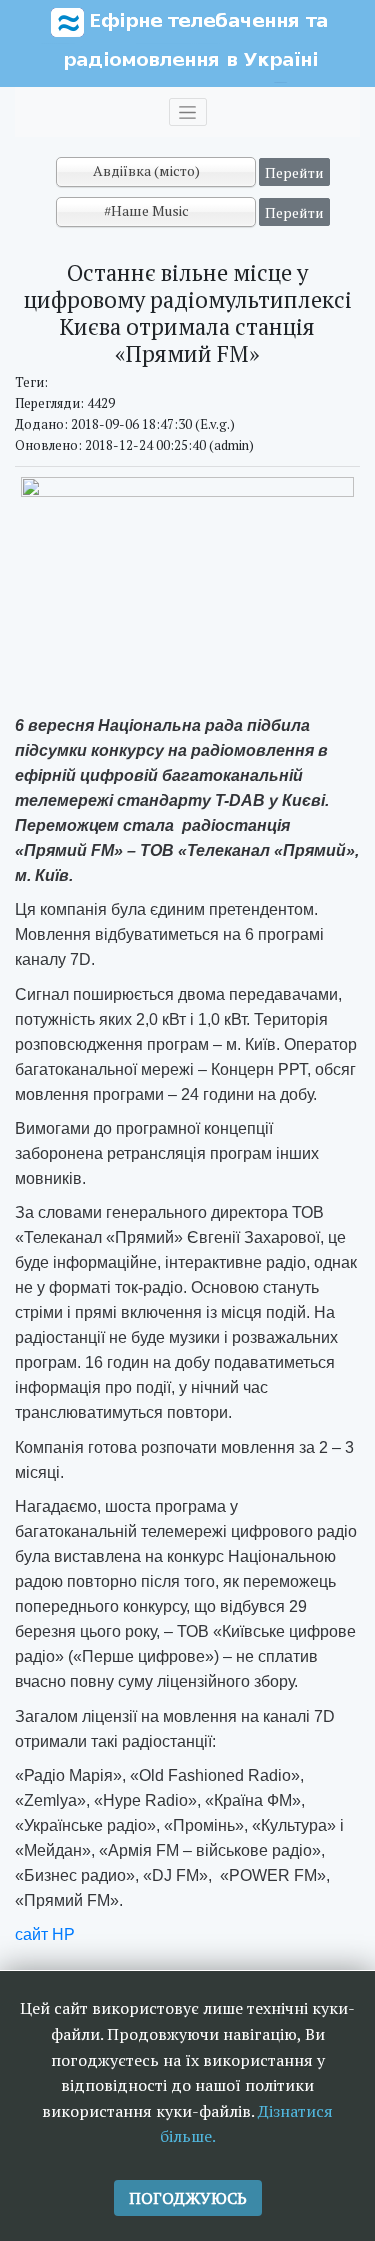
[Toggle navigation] (188, 112)
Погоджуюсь (188, 2198)
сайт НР (45, 1934)
